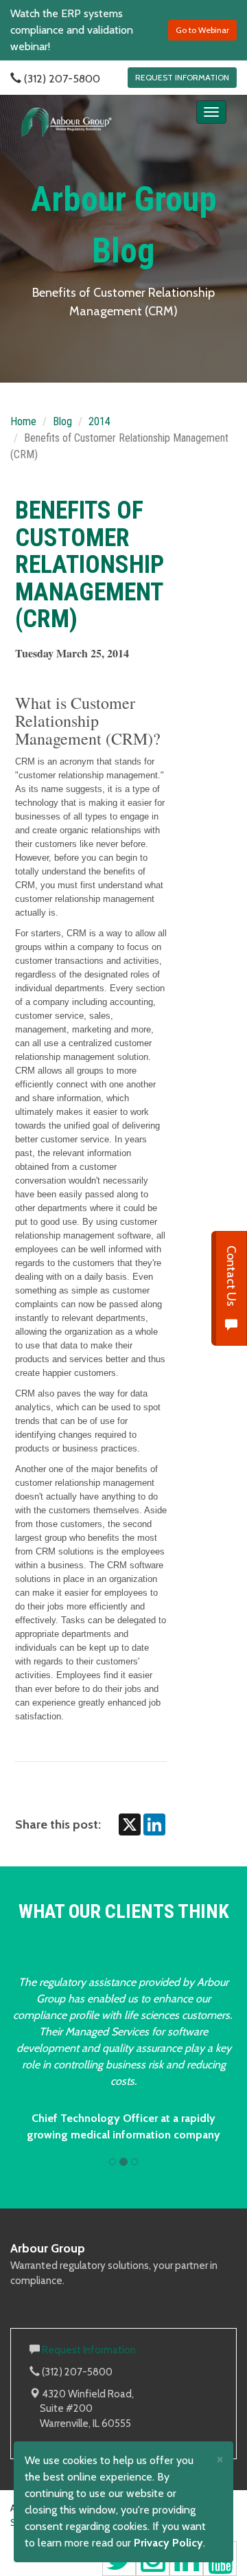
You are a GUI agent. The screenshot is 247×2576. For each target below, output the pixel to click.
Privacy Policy (168, 2543)
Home (23, 421)
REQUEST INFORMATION (182, 77)
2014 (99, 421)
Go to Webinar (202, 30)
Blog (62, 421)
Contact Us (231, 1277)
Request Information (89, 2350)
